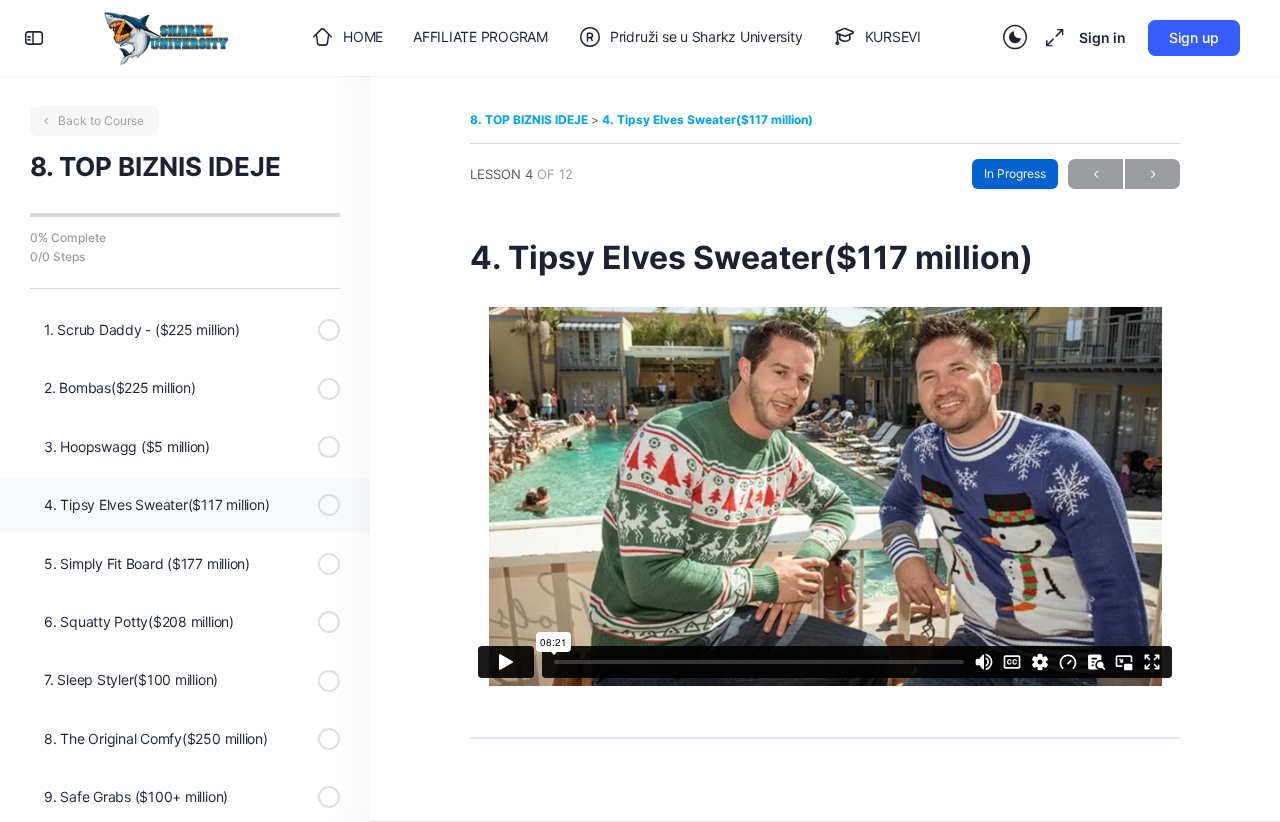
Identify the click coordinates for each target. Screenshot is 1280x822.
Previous (1095, 174)
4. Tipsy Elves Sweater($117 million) (707, 119)
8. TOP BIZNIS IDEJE (530, 119)
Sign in (1102, 37)
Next (1152, 174)
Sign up (1194, 37)
